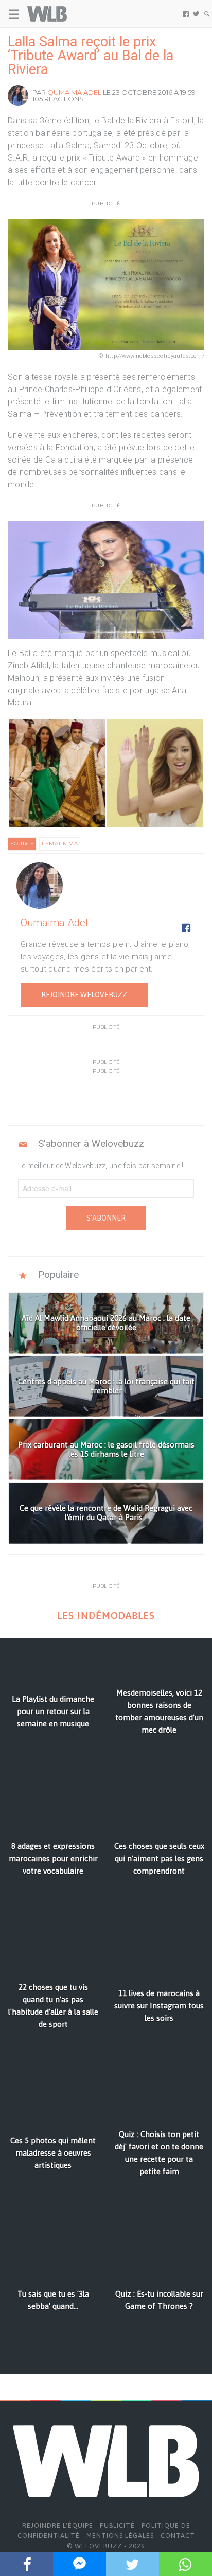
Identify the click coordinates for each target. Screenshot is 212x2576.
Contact (178, 2536)
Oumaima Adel (74, 92)
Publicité (117, 2525)
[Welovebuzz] (47, 14)
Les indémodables (106, 1616)
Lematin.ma (60, 844)
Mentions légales (120, 2536)
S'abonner (106, 1218)
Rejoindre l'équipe (58, 2525)
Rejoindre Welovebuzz (84, 995)
